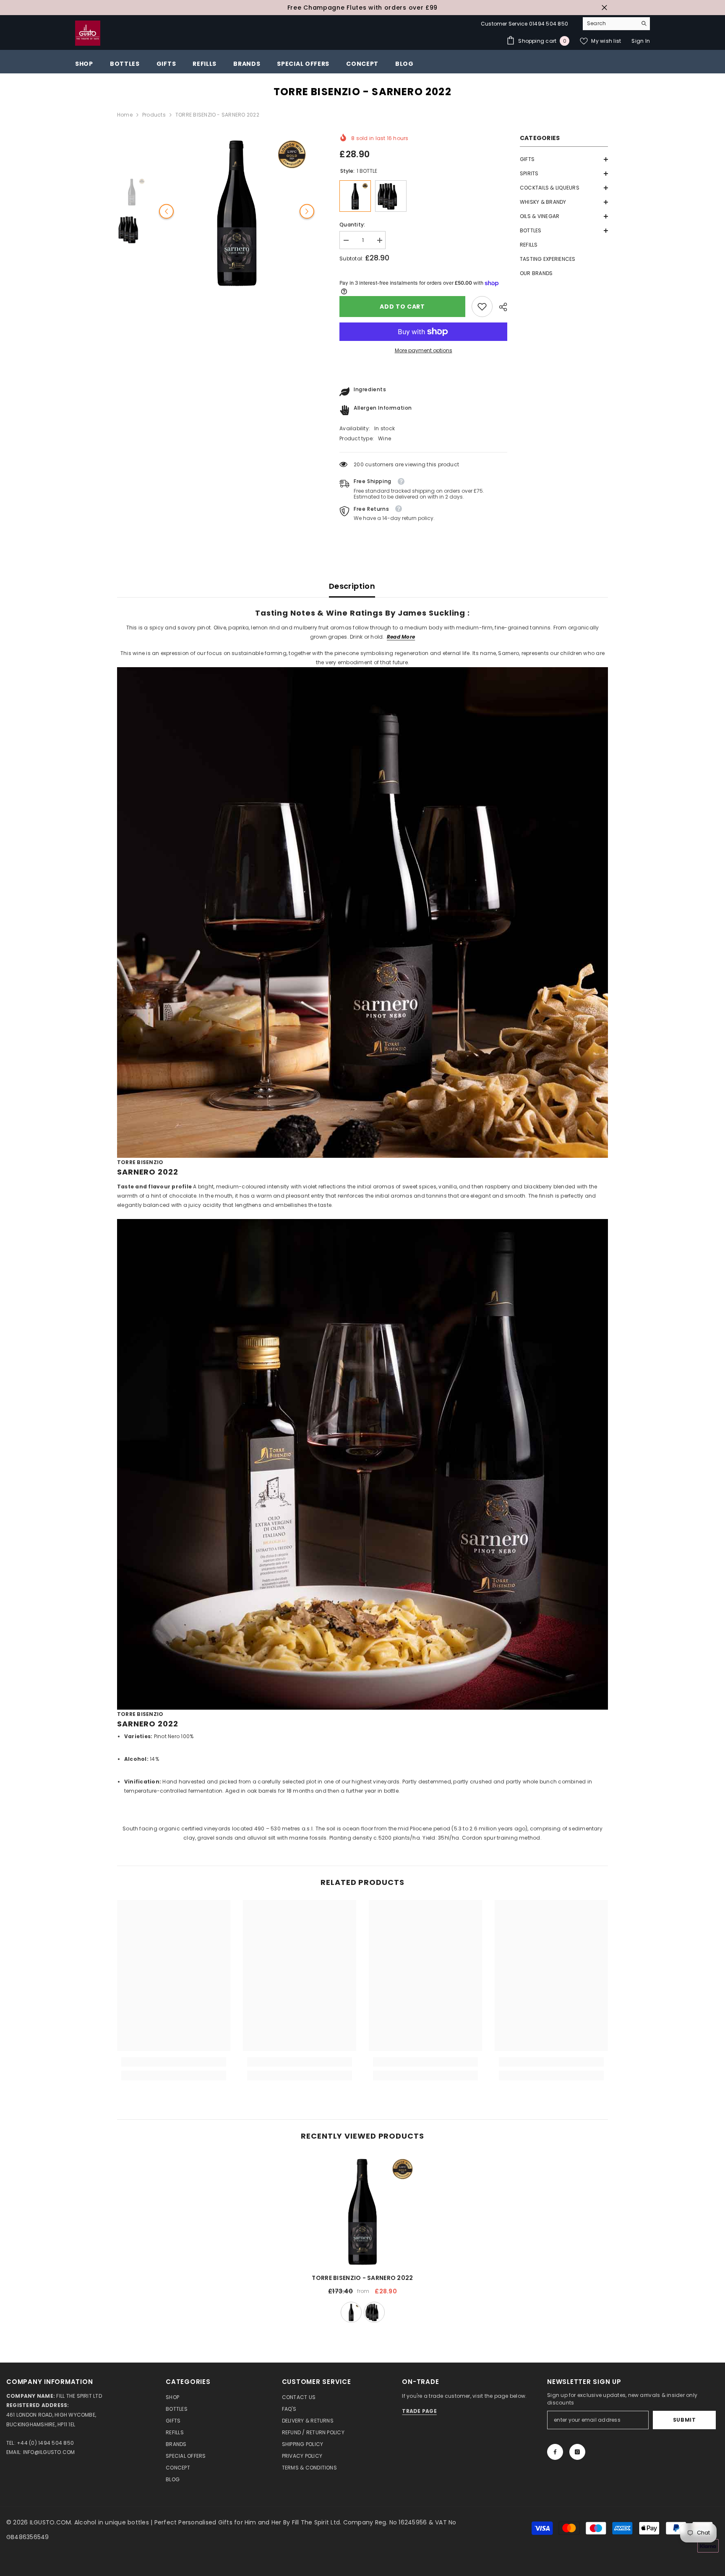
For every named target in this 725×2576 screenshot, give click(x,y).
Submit (685, 2420)
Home (125, 115)
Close (604, 8)
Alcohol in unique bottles (112, 2522)
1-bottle (351, 2312)
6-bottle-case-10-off (374, 2312)
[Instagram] (577, 2452)
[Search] (616, 24)
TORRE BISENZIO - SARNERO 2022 (362, 2278)
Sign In (641, 41)
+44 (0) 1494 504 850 (45, 2443)
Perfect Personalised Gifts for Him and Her (219, 2522)
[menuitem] (564, 159)
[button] (564, 159)
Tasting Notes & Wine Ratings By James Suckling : (362, 613)
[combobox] (610, 23)
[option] (362, 8)
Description (352, 586)
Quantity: (352, 225)
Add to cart (401, 307)
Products (154, 115)
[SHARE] (500, 307)
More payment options (424, 350)
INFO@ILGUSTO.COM (49, 2452)
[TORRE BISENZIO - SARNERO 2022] (362, 2210)
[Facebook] (555, 2452)
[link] (482, 307)
